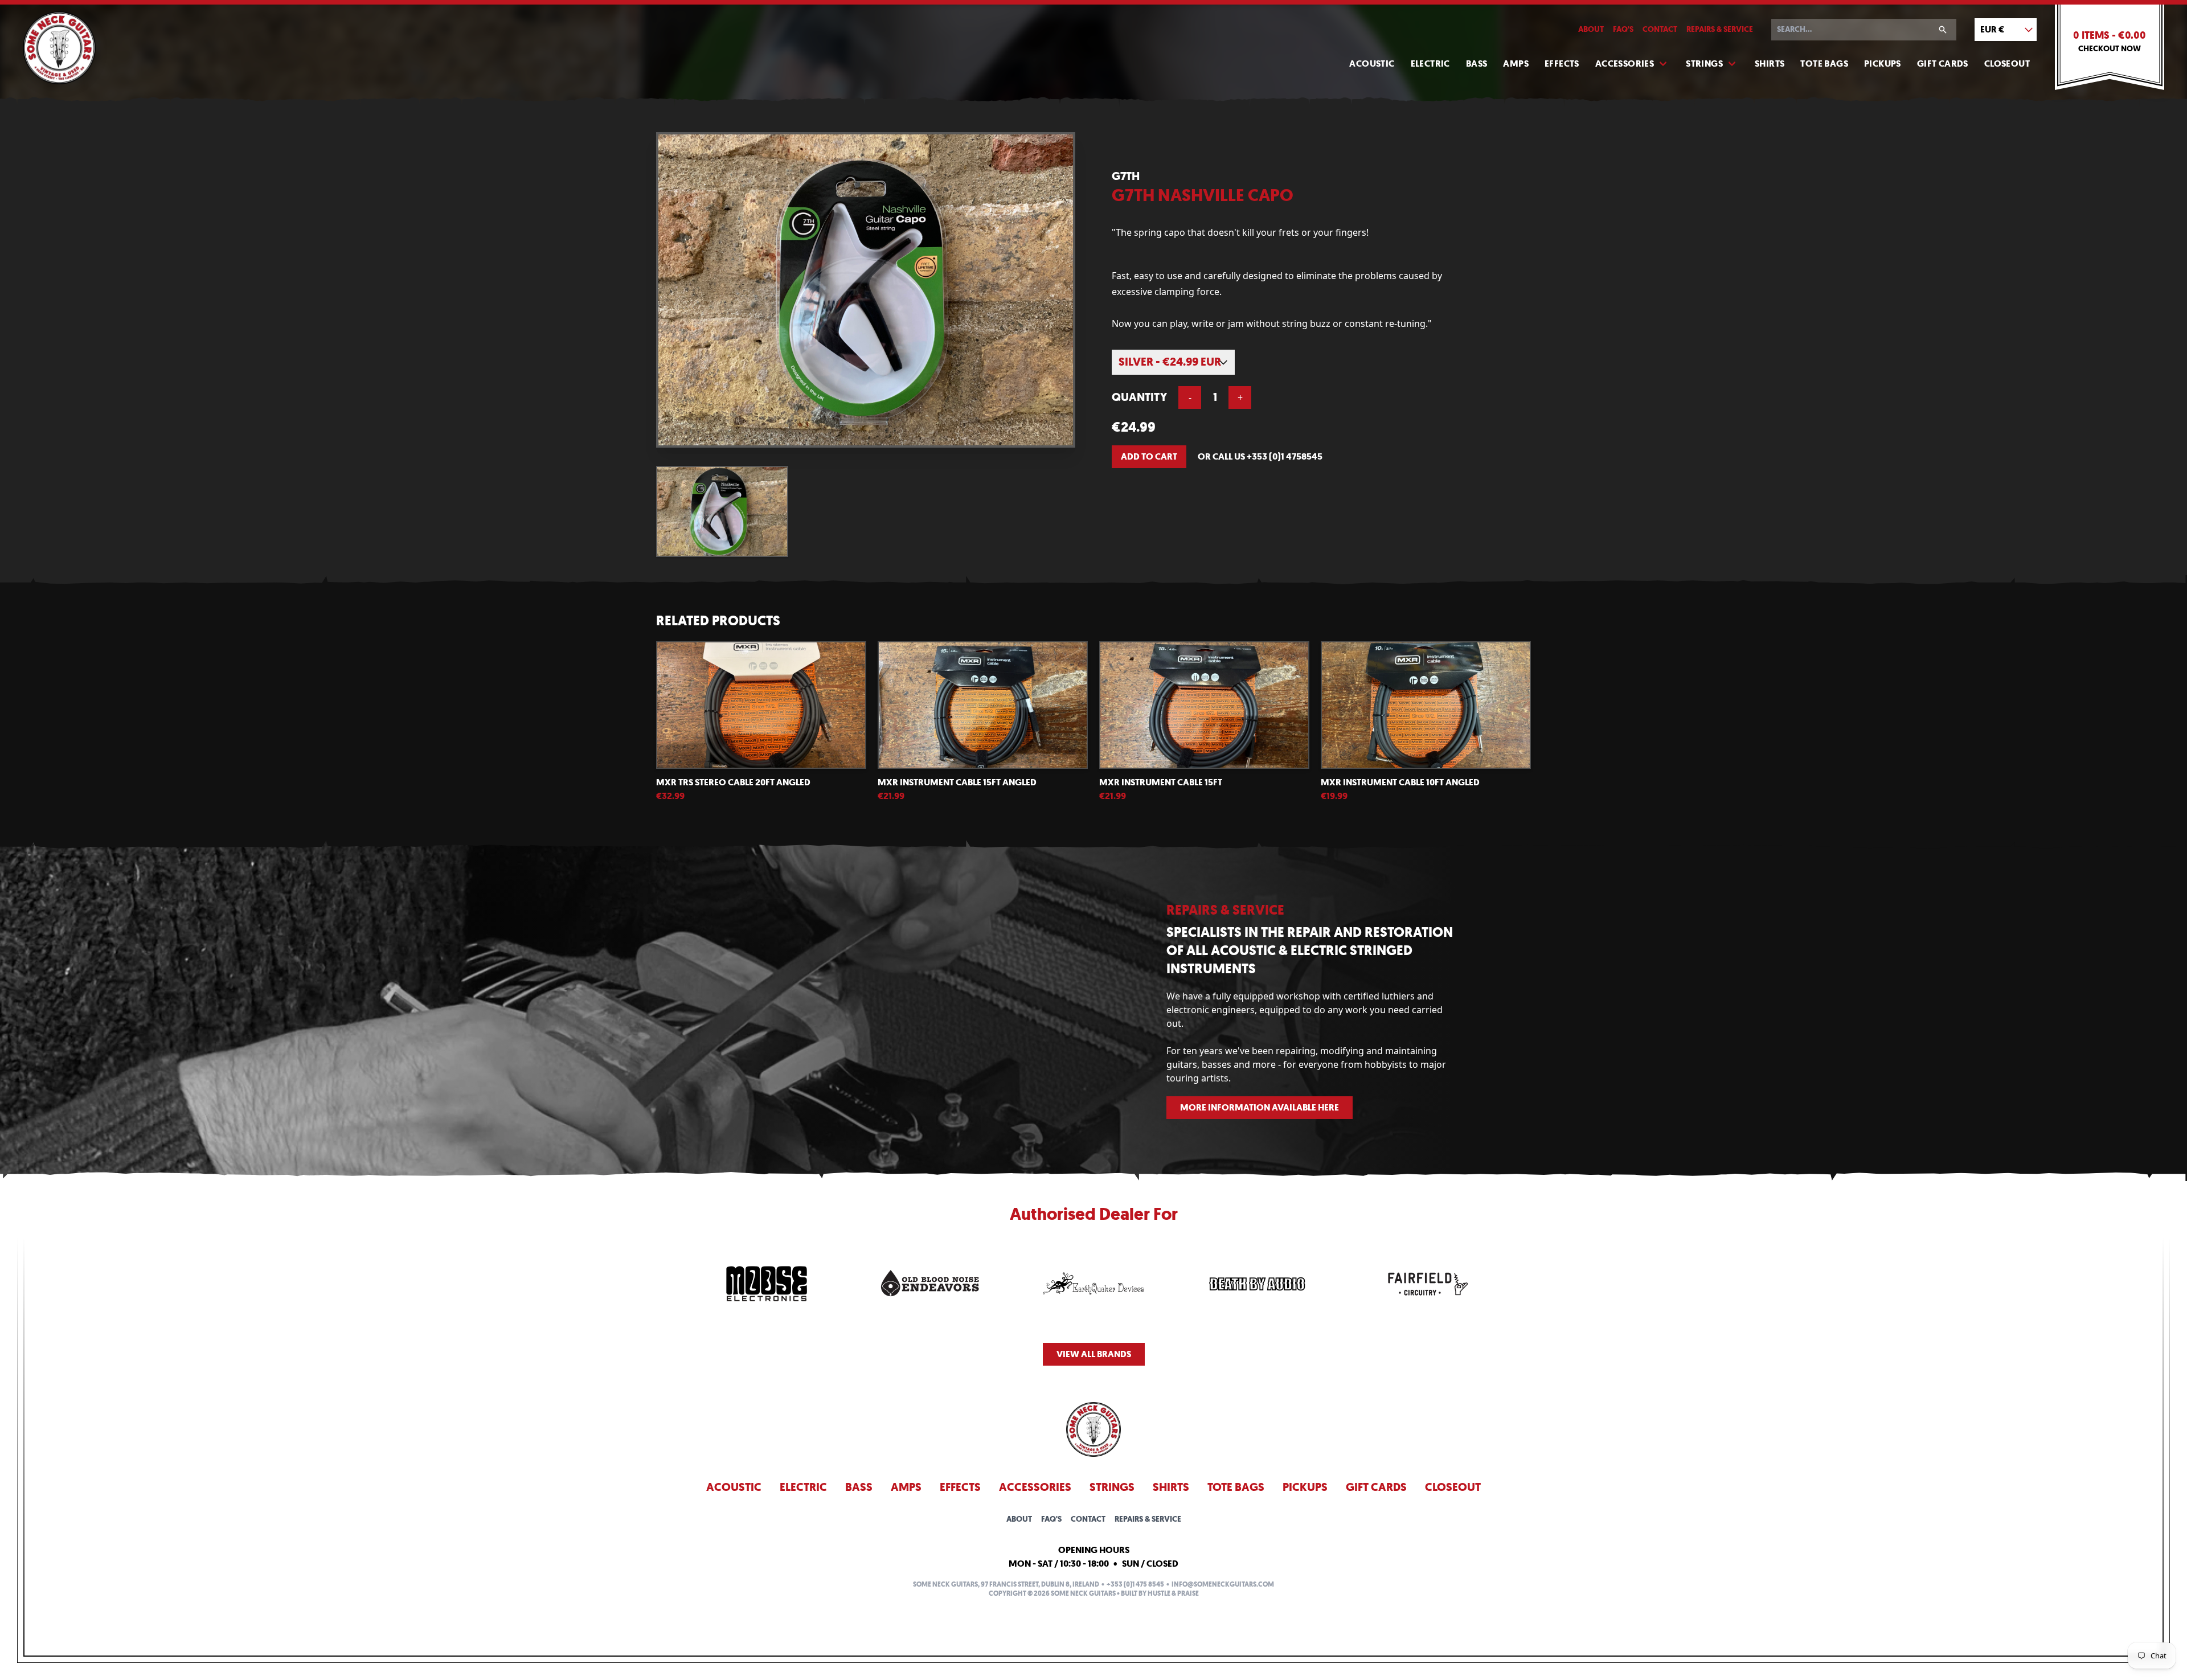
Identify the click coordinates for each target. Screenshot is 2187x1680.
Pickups (1883, 63)
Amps (1516, 63)
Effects (1562, 63)
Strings (1704, 63)
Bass (1477, 63)
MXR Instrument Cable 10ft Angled (1400, 782)
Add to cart (1149, 456)
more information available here (1260, 1107)
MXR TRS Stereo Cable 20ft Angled (733, 782)
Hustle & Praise (1173, 1593)
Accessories (1625, 63)
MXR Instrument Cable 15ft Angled (957, 782)
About (1591, 29)
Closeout (2007, 63)
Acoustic (1372, 63)
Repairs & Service (1720, 29)
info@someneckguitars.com (1223, 1584)
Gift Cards (1943, 63)
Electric (1430, 63)
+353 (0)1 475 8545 (1135, 1584)
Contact (1660, 29)
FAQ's (1623, 29)
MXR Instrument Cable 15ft (1161, 782)
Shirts (1770, 63)
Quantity (1139, 397)
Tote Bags (1824, 63)
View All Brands (1094, 1354)
